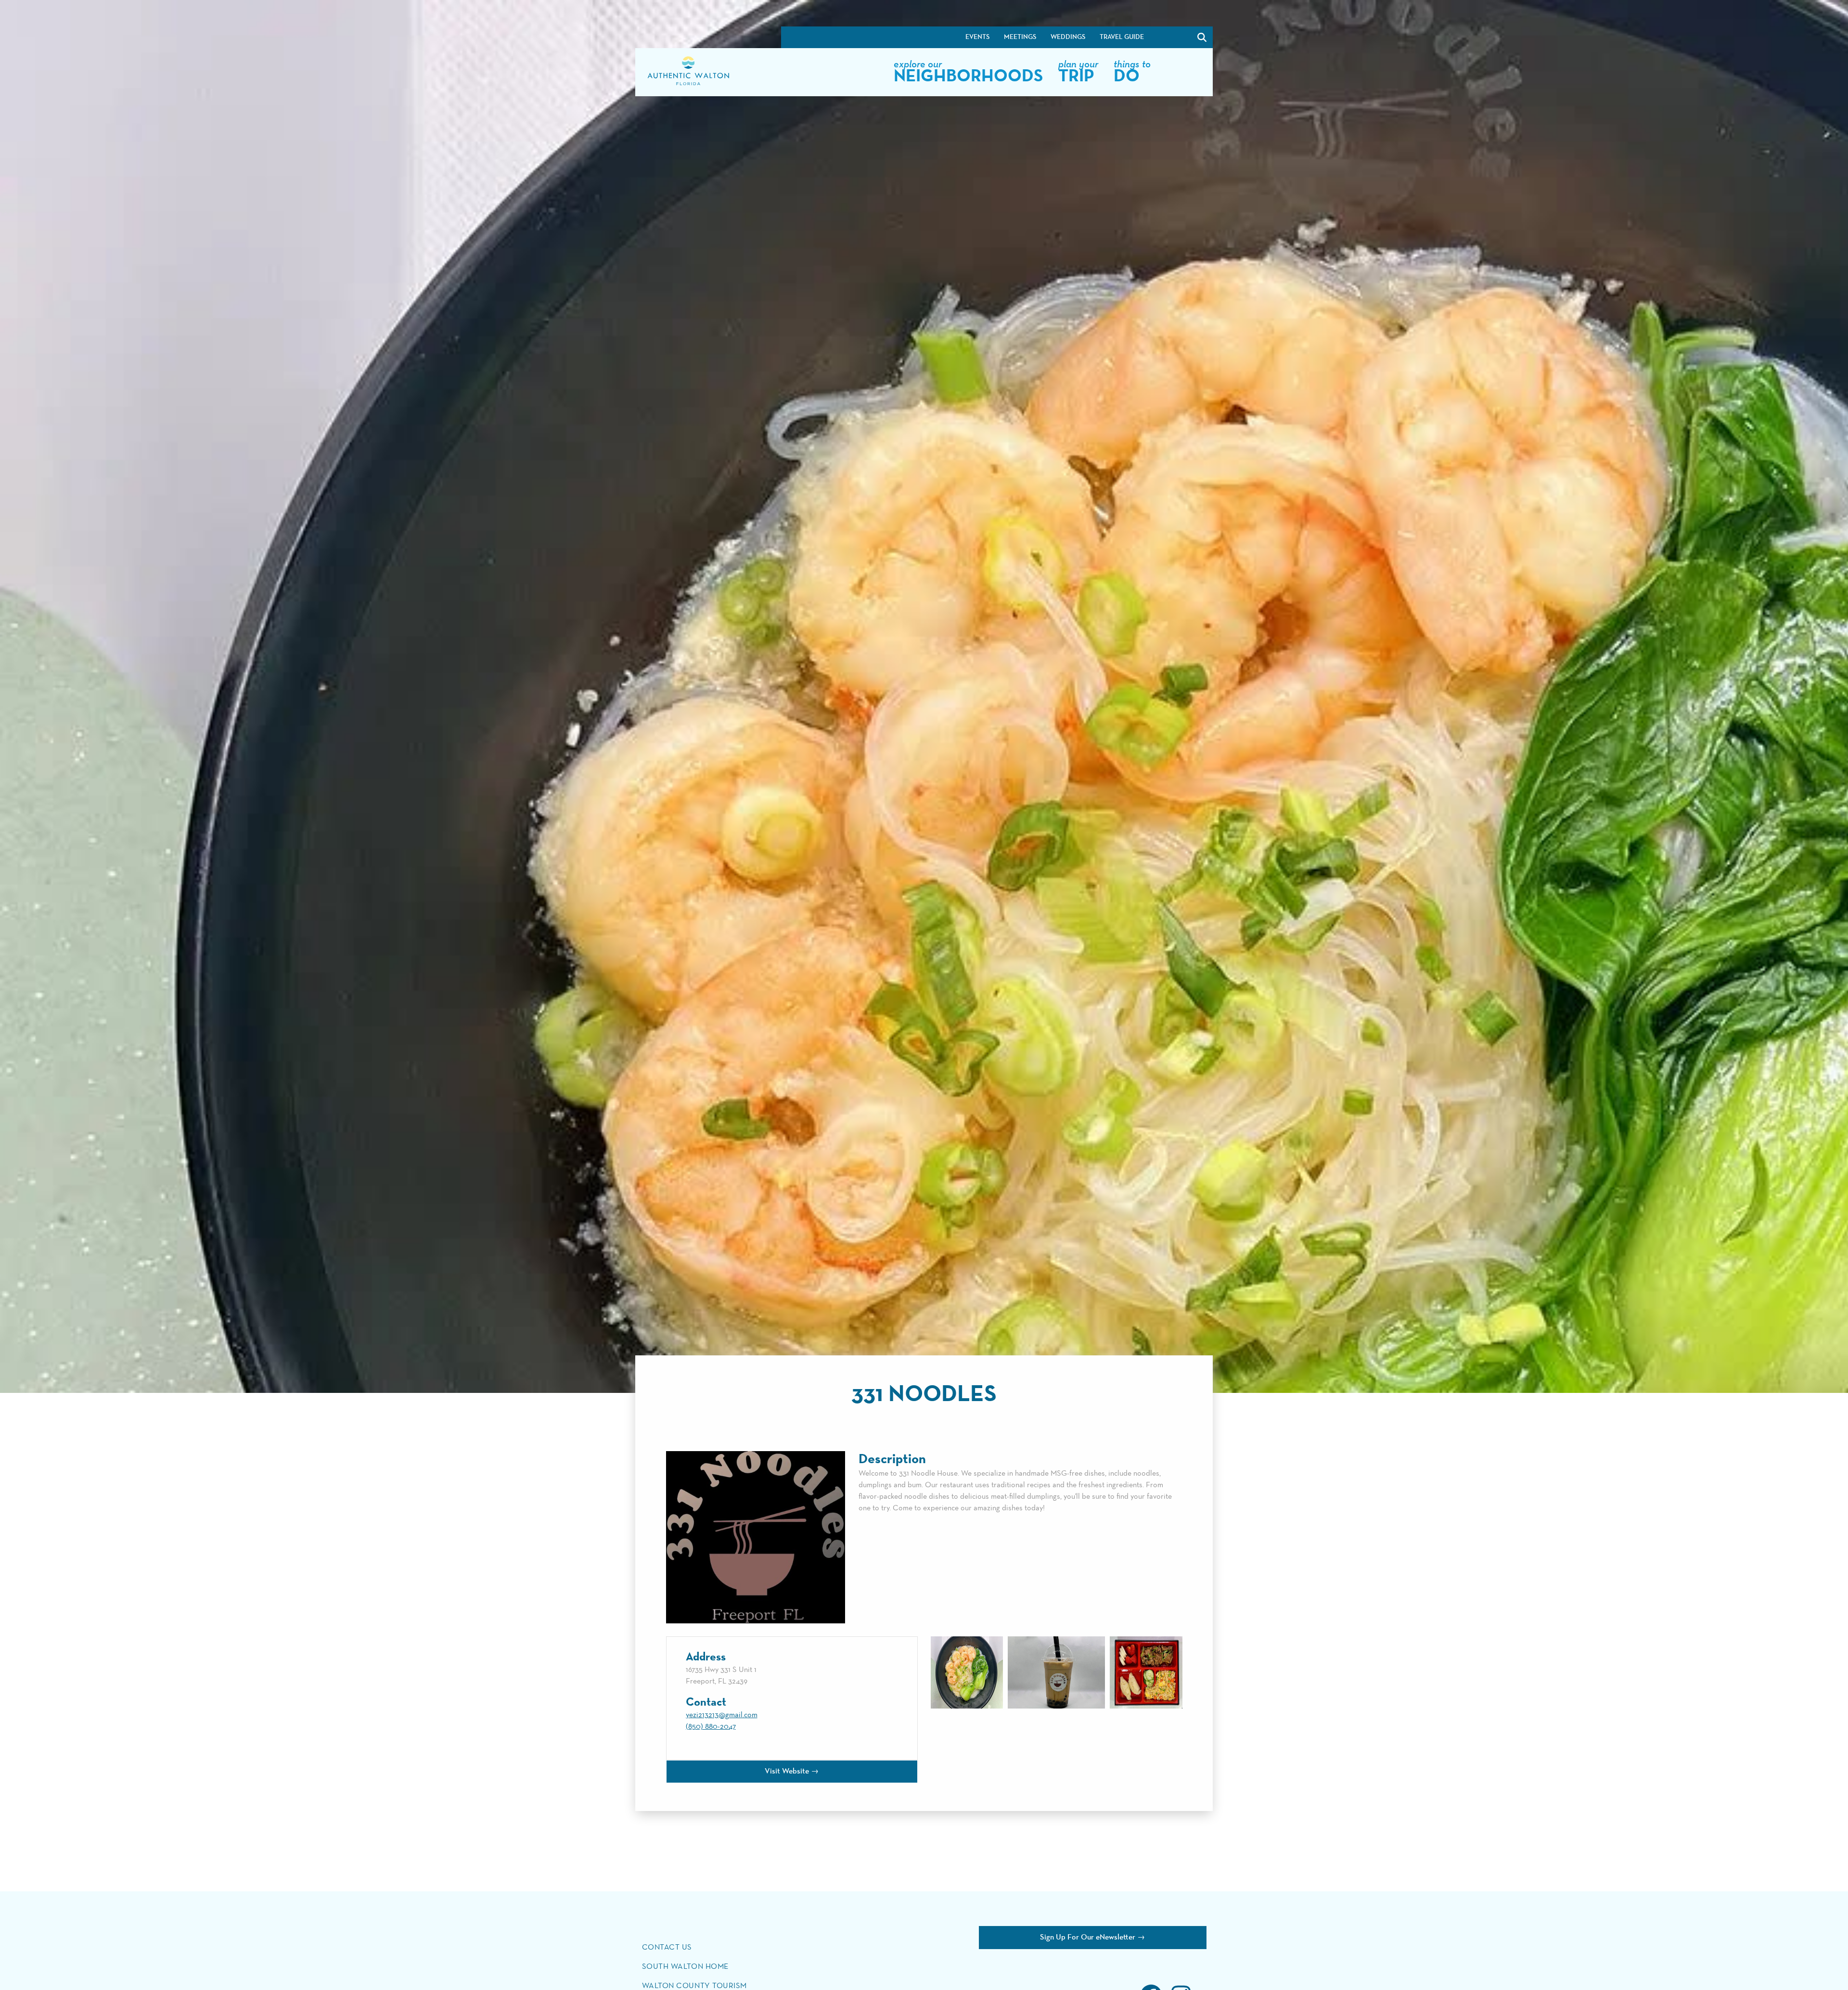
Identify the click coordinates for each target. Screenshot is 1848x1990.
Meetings (1020, 37)
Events (977, 37)
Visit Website (787, 1772)
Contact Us (667, 1948)
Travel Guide (1122, 37)
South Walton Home (685, 1967)
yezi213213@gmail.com (722, 1715)
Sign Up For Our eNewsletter (1088, 1938)
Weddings (1068, 37)
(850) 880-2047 (711, 1727)
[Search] (1177, 37)
